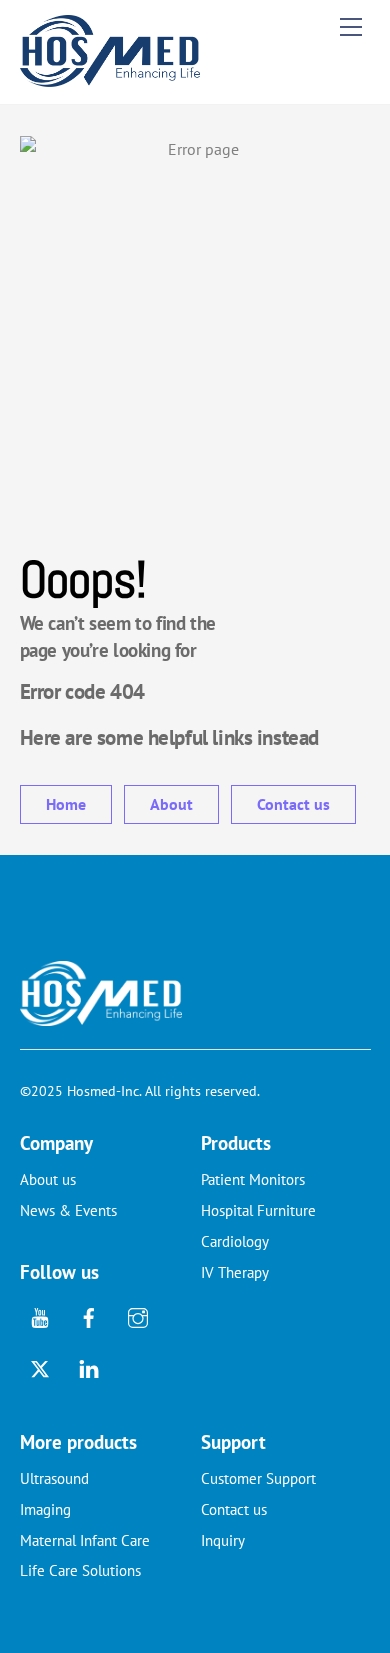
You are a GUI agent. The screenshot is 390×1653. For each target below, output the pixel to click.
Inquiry (223, 1540)
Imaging (45, 1509)
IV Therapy (235, 1272)
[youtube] (40, 1315)
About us (48, 1179)
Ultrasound (54, 1478)
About (171, 804)
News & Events (68, 1210)
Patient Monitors (253, 1179)
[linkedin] (89, 1366)
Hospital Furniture (258, 1210)
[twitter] (40, 1366)
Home (66, 804)
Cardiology (235, 1241)
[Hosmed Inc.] (110, 78)
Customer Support (258, 1478)
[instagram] (138, 1315)
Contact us (293, 804)
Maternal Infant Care (85, 1540)
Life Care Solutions (80, 1570)
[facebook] (89, 1315)
